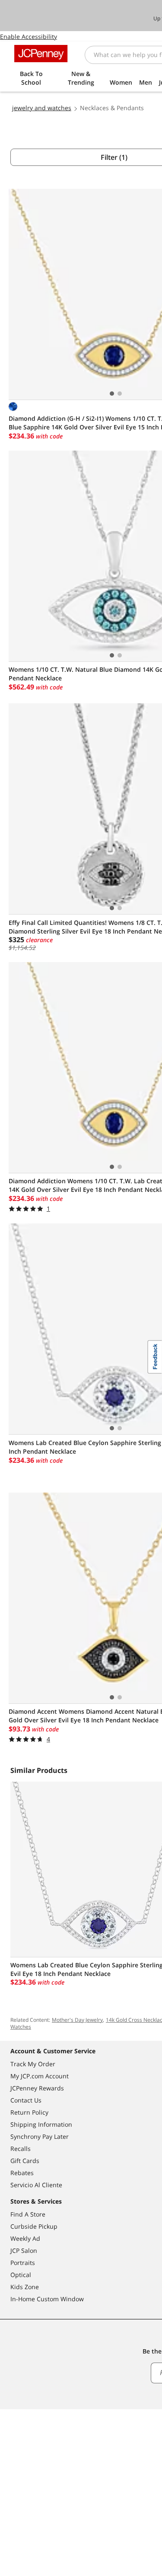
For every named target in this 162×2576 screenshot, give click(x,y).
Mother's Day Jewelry (77, 2020)
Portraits (23, 2263)
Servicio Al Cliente (36, 2185)
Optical (21, 2275)
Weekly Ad (25, 2238)
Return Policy (29, 2112)
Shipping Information (41, 2124)
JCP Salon (24, 2250)
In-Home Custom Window (47, 2299)
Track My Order (33, 2064)
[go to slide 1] (112, 394)
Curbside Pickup (34, 2226)
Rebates (22, 2173)
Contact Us (26, 2100)
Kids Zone (25, 2287)
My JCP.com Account (40, 2076)
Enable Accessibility (29, 37)
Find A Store (28, 2214)
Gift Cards (25, 2161)
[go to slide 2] (120, 394)
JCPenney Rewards (37, 2088)
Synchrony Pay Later (40, 2136)
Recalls (21, 2149)
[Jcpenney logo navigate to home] (41, 54)
